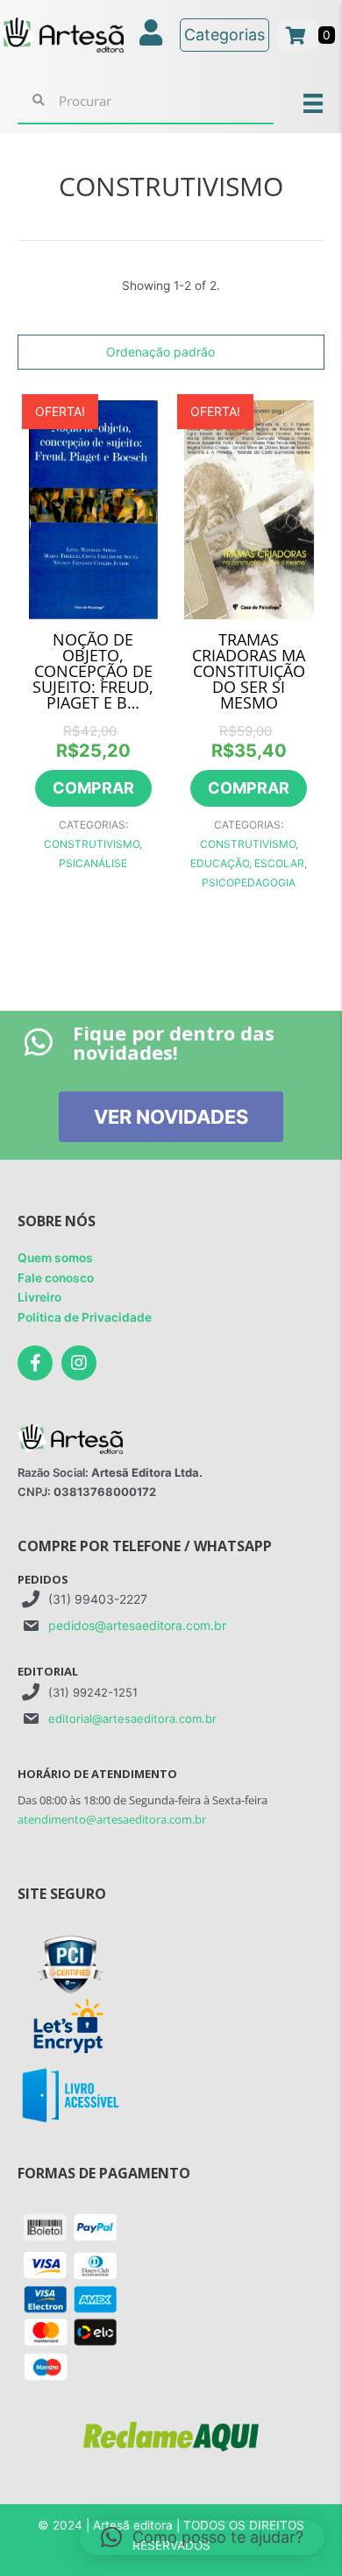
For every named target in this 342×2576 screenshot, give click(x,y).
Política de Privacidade (85, 1317)
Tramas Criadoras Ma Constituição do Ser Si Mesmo (249, 671)
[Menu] (313, 102)
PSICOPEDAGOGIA (249, 882)
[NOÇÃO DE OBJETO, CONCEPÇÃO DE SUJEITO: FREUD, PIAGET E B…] (94, 508)
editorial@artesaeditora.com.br (132, 1719)
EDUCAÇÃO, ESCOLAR (247, 863)
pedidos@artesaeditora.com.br (137, 1625)
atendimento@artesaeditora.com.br (112, 1819)
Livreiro (39, 1297)
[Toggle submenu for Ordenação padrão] (306, 353)
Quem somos (55, 1258)
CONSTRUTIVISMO (92, 844)
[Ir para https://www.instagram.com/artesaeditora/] (79, 1363)
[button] (202, 2537)
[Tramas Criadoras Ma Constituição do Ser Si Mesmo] (249, 508)
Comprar (93, 788)
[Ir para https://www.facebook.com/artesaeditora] (35, 1363)
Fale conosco (56, 1278)
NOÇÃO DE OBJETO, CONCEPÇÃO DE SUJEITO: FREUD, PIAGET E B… (93, 671)
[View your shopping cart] (298, 35)
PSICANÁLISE (93, 863)
